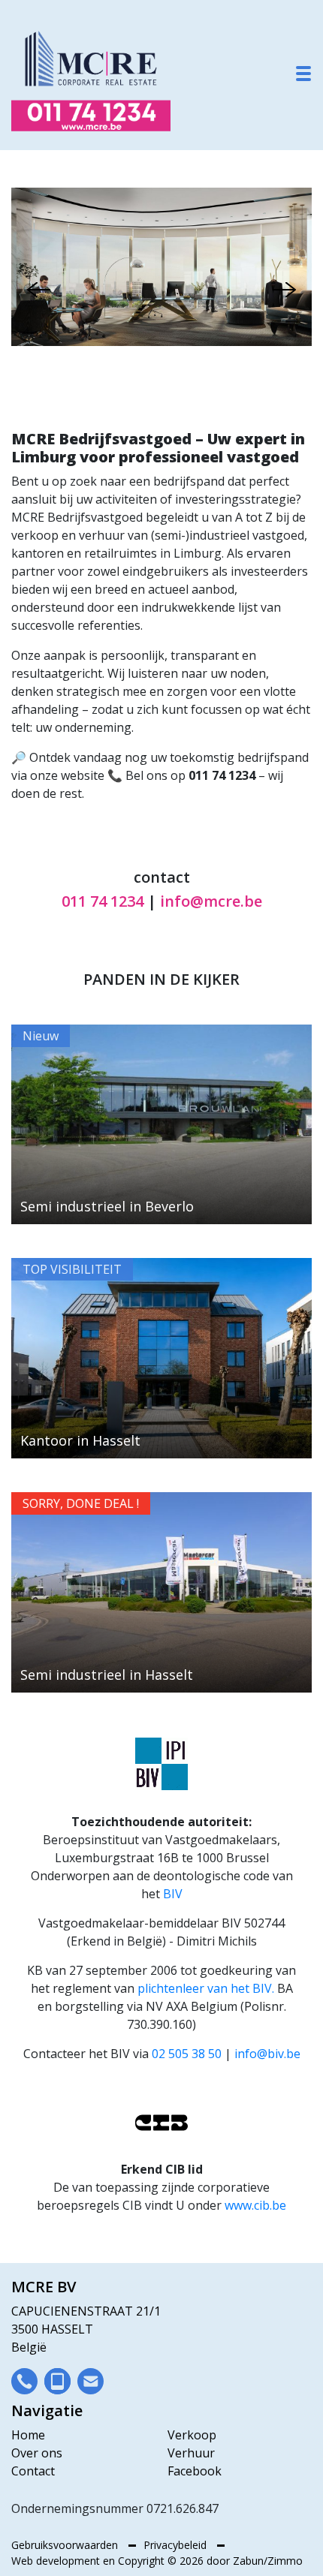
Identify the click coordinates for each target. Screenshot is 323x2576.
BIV (173, 1894)
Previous (39, 290)
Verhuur (191, 2453)
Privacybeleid (177, 2545)
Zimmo (285, 2561)
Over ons (37, 2453)
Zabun (248, 2561)
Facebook (195, 2471)
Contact (33, 2471)
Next (284, 290)
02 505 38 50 (187, 2054)
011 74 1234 (103, 901)
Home (28, 2435)
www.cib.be (255, 2205)
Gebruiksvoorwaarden (66, 2545)
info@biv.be (267, 2054)
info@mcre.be (211, 901)
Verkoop (192, 2435)
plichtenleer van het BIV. (206, 1988)
